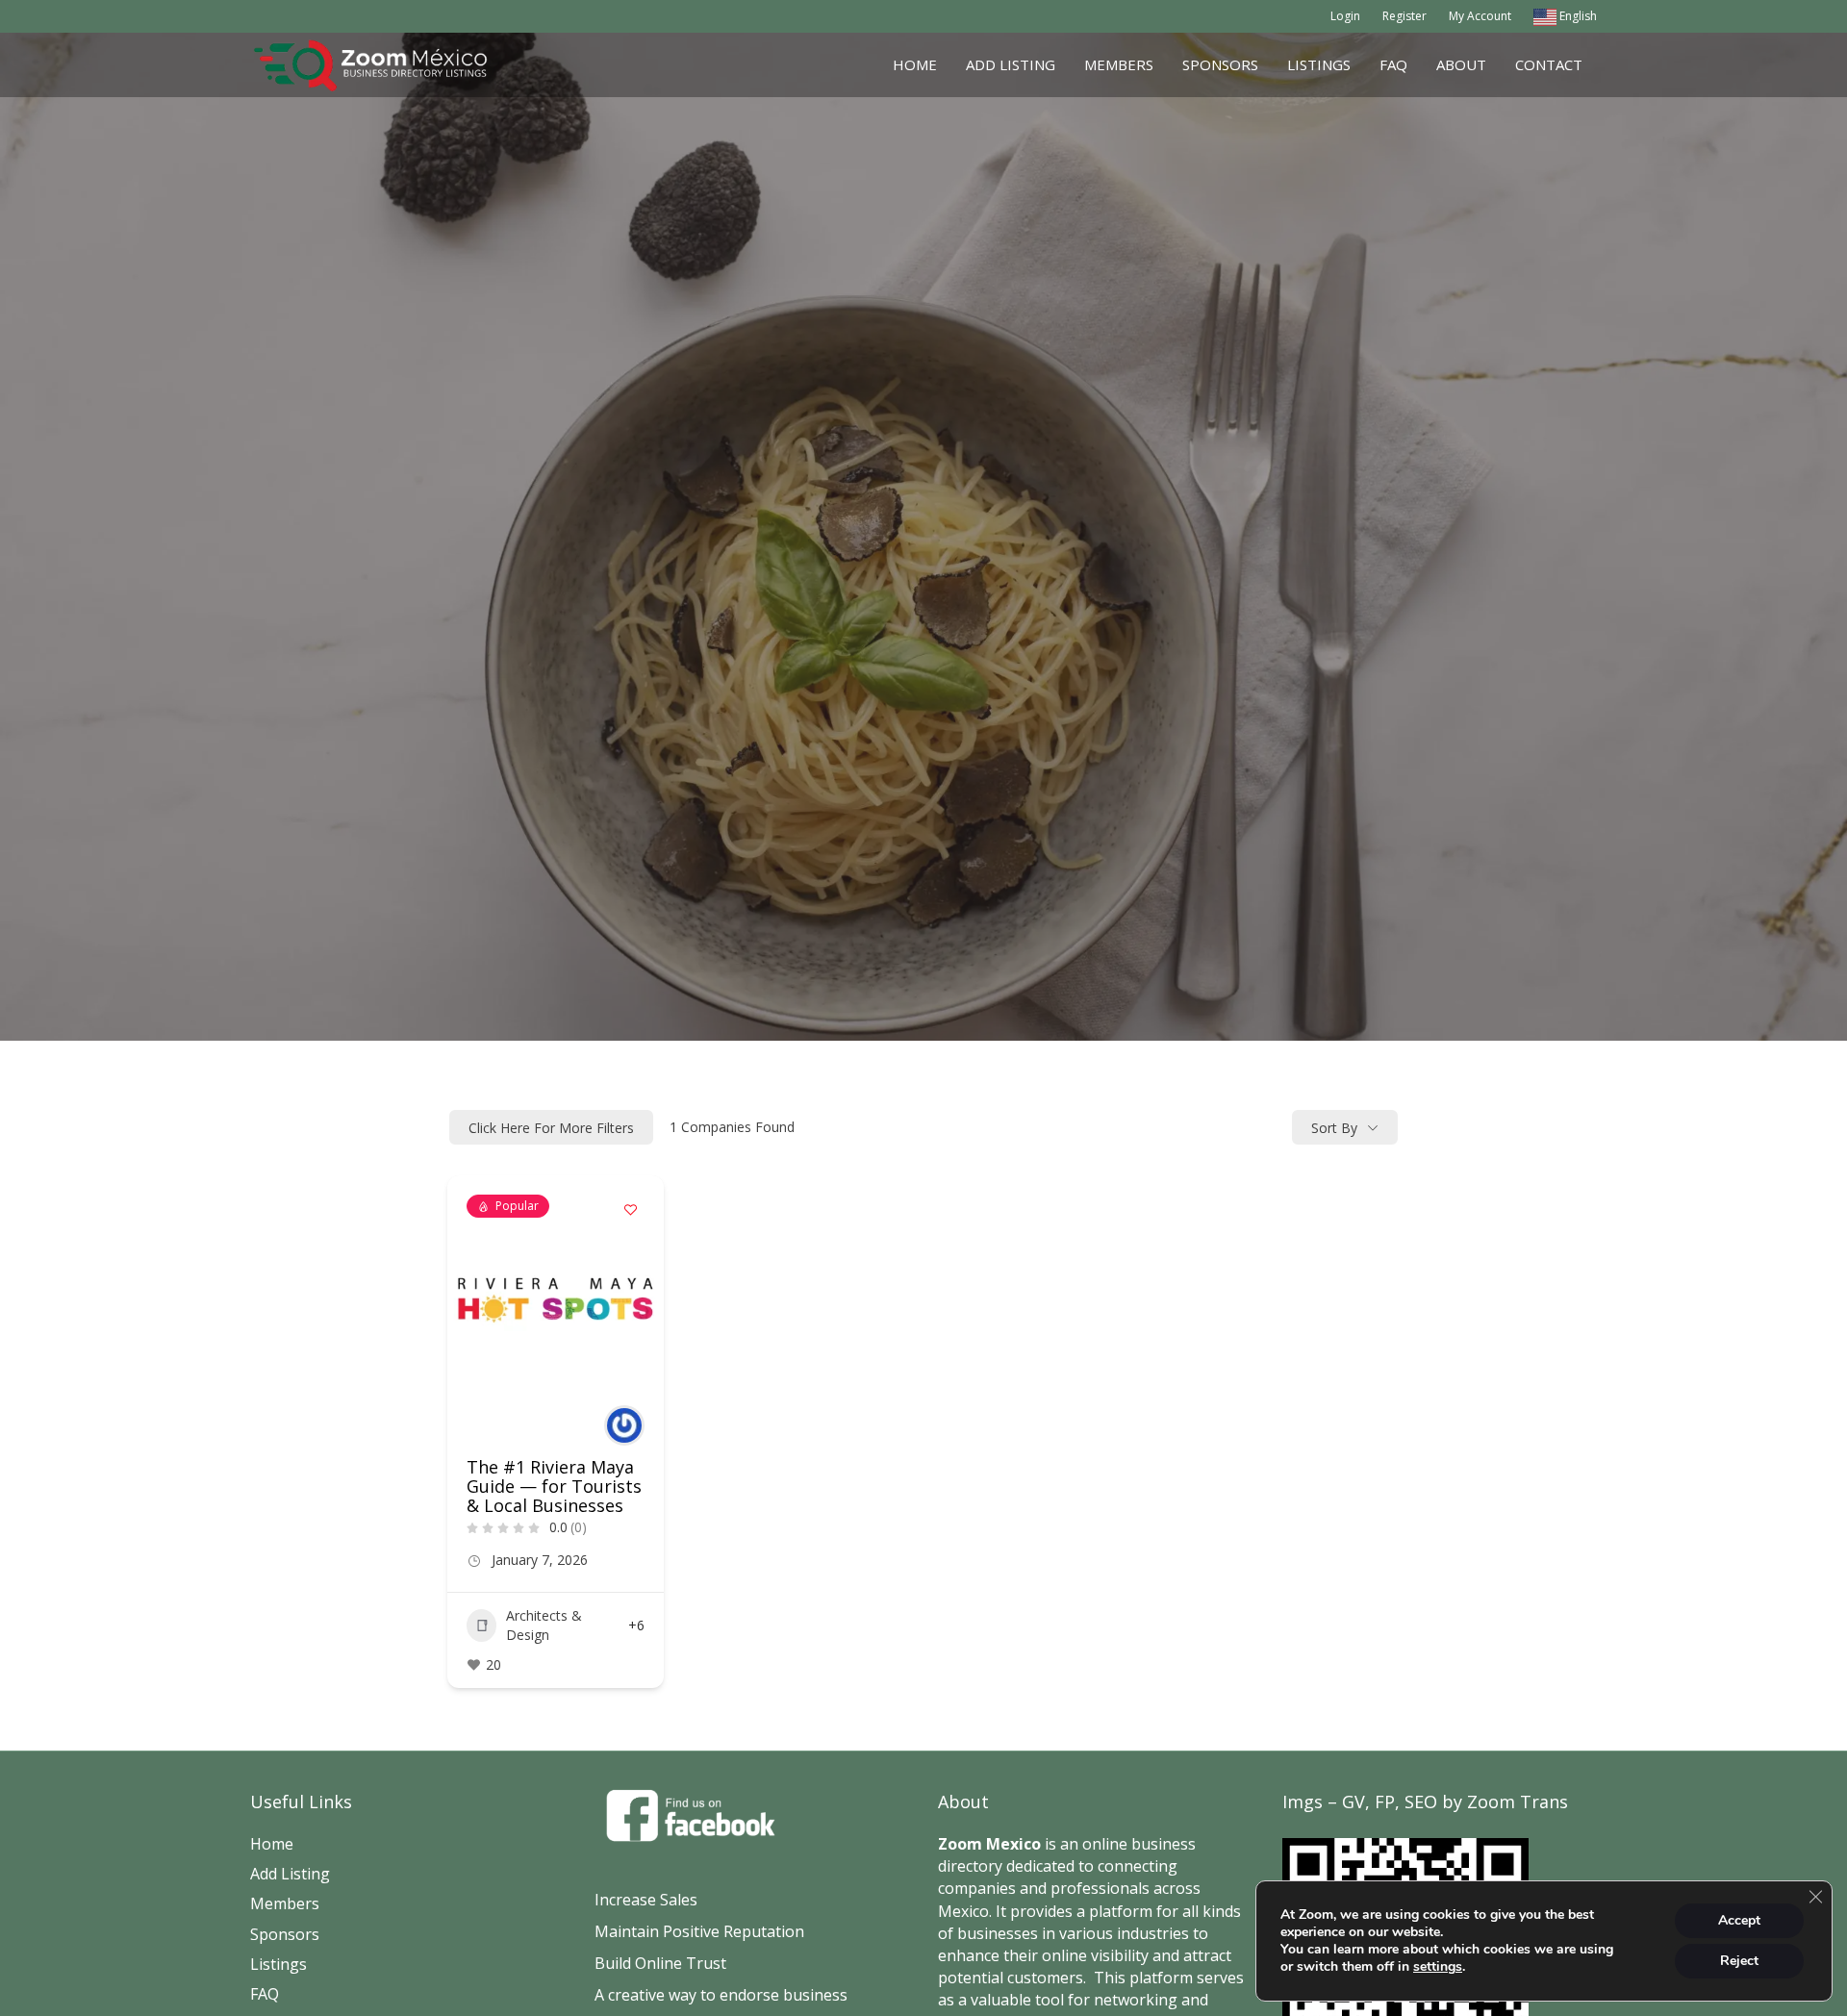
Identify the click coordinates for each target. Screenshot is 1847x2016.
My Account (1480, 16)
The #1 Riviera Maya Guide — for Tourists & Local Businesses (554, 1486)
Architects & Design (544, 1625)
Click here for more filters (551, 1128)
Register (1404, 16)
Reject (1739, 1961)
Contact (1549, 64)
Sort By (1334, 1128)
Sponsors (1220, 64)
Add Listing (1011, 64)
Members (1119, 64)
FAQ (1393, 64)
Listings (1319, 64)
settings (1438, 1967)
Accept (1739, 1920)
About (1461, 64)
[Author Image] (624, 1425)
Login (1345, 16)
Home (915, 64)
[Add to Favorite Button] (630, 1209)
